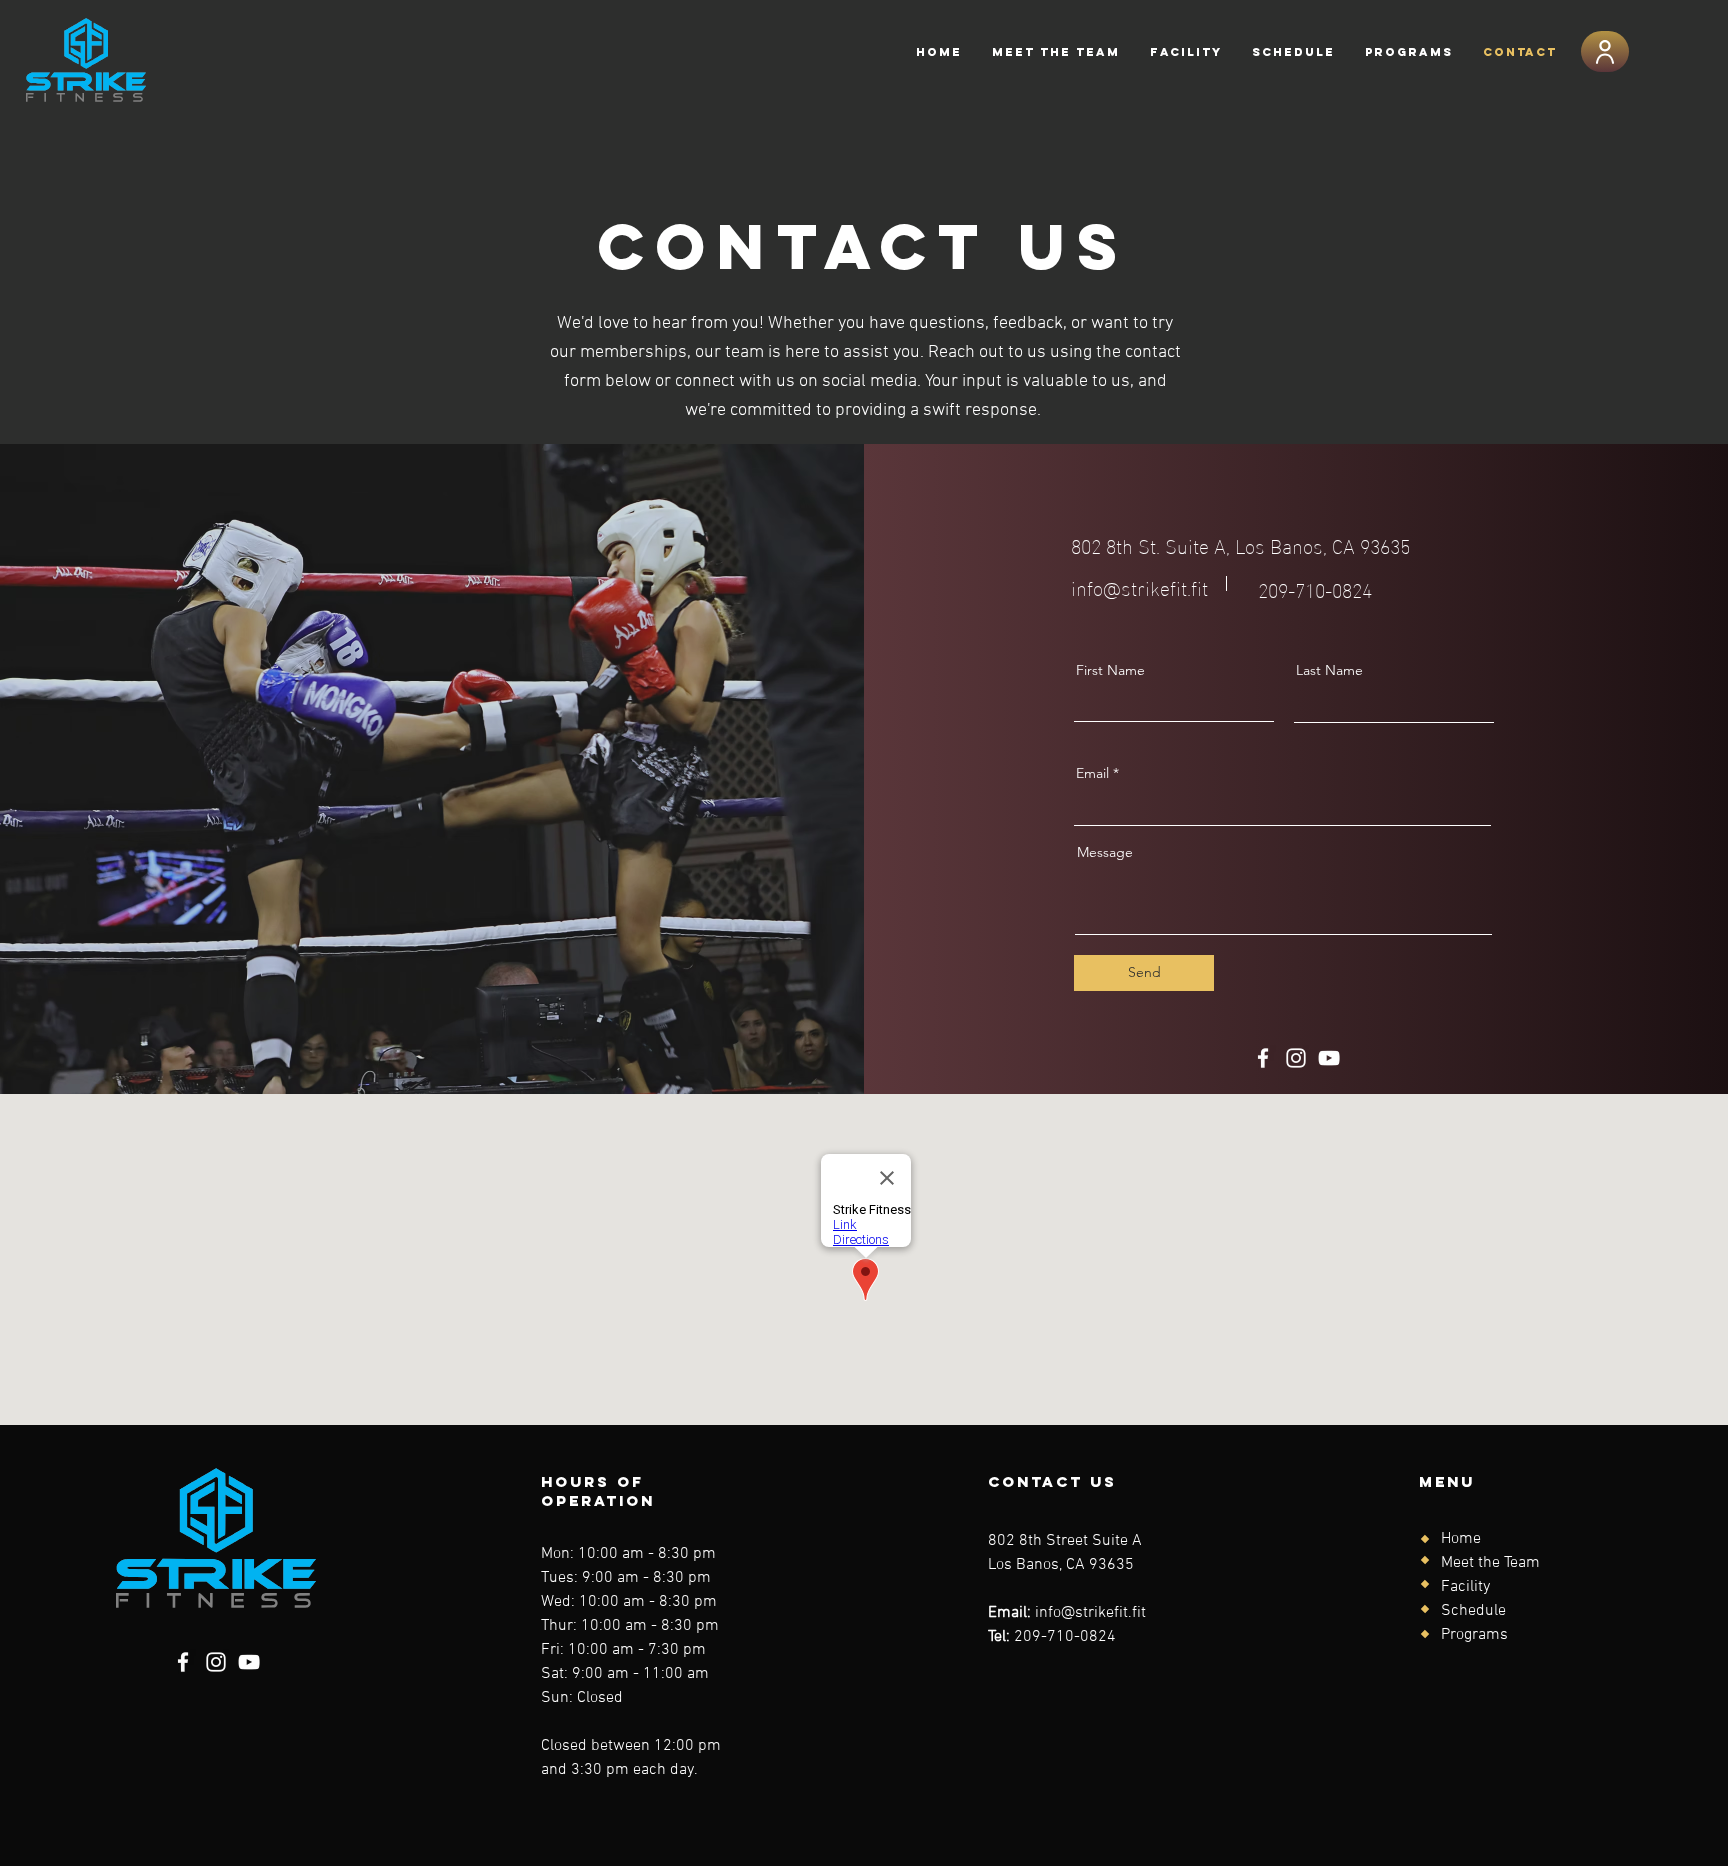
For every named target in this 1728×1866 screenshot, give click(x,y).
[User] (1605, 51)
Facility (1465, 1587)
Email (1092, 773)
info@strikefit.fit (1139, 586)
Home (1461, 1539)
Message (1105, 852)
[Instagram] (1296, 1058)
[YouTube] (1329, 1058)
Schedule (1473, 1611)
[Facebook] (1263, 1058)
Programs (1474, 1635)
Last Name (1329, 670)
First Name (1110, 670)
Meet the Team (1490, 1563)
